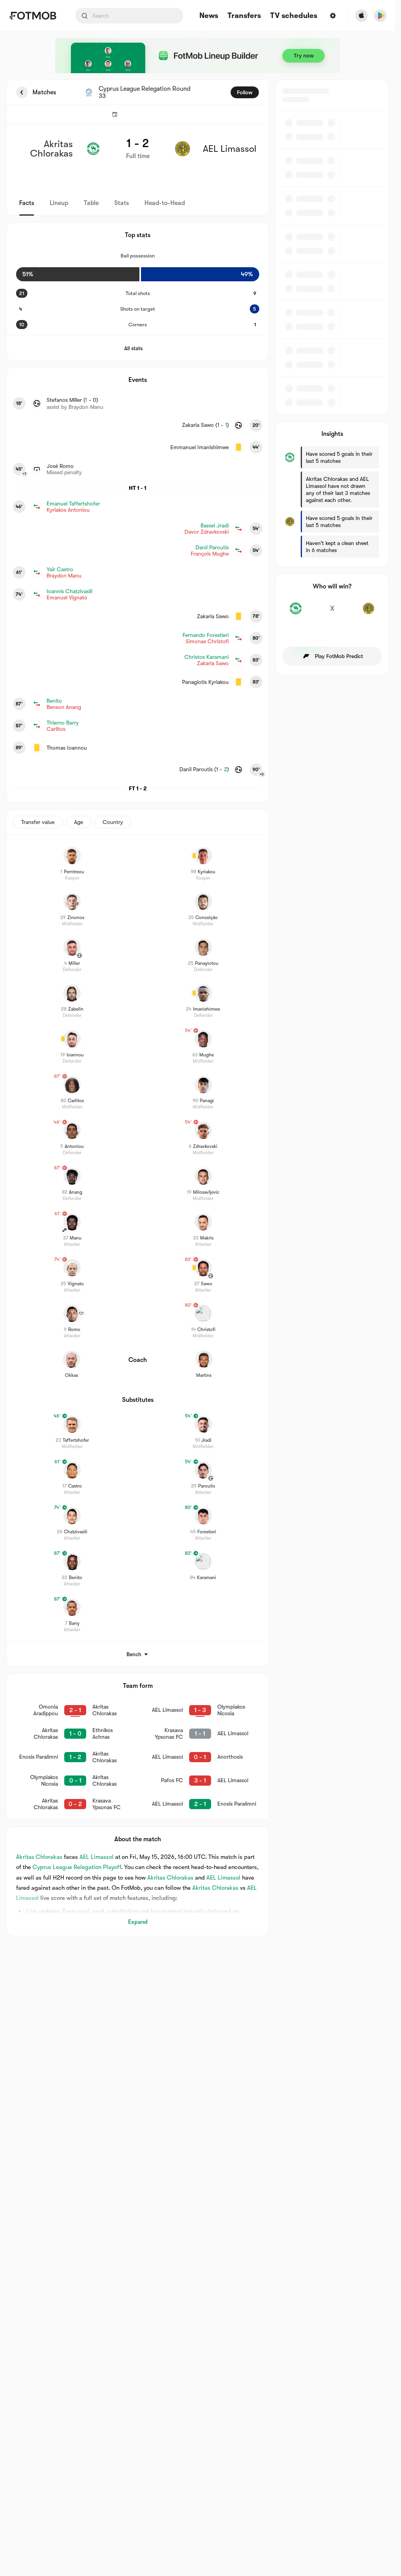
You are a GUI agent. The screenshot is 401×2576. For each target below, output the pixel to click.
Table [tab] (91, 203)
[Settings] (333, 16)
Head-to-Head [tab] (165, 203)
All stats (133, 348)
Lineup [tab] (59, 203)
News (209, 16)
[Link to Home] (33, 16)
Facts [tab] (27, 203)
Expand (138, 1922)
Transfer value (38, 822)
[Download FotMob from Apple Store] (361, 16)
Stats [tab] (122, 203)
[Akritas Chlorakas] (295, 613)
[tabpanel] (198, 1008)
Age (79, 822)
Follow (245, 92)
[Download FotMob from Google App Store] (380, 16)
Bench (134, 1654)
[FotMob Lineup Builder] (198, 56)
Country (113, 822)
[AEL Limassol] (369, 613)
